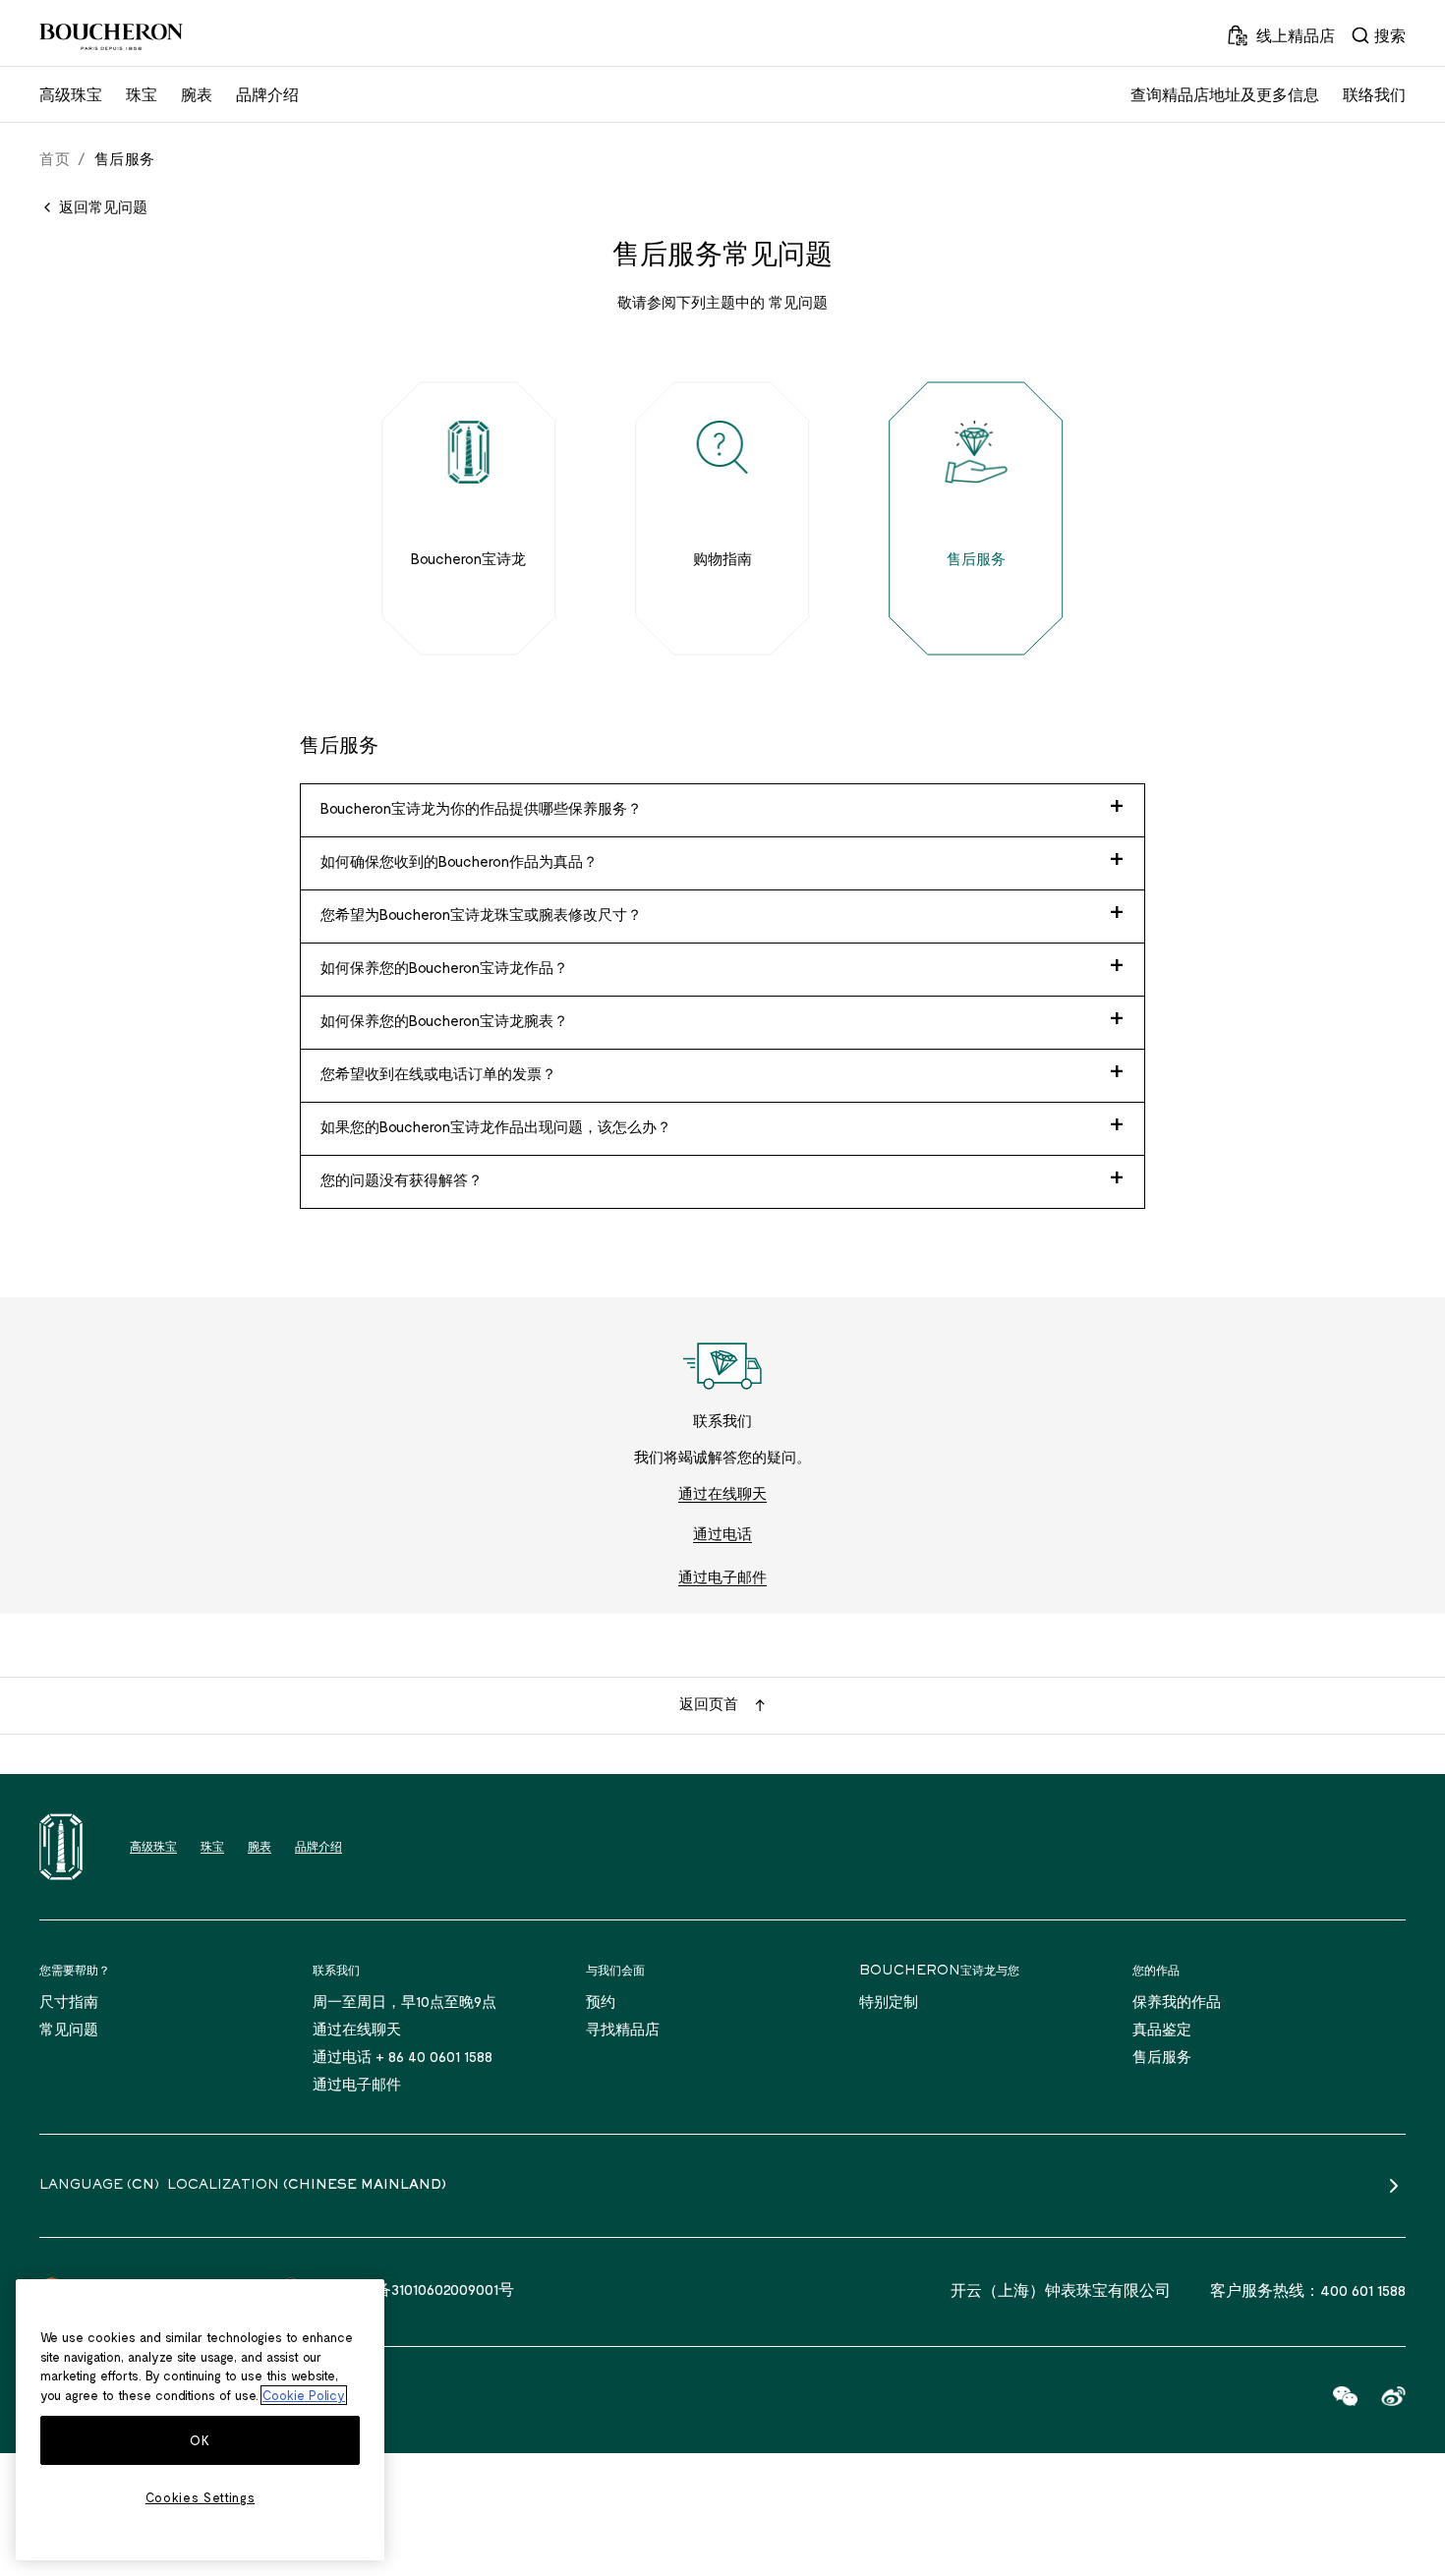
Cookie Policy (304, 2395)
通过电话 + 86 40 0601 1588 (403, 2056)
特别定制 (889, 2001)
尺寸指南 (69, 2001)
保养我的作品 (1177, 2001)
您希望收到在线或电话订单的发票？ (438, 1073)
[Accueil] (61, 1847)
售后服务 (1162, 2056)
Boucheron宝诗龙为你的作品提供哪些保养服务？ (481, 808)
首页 (55, 158)
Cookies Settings (201, 2497)
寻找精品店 (623, 2029)
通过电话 (722, 1533)
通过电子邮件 (722, 1576)
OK (200, 2440)
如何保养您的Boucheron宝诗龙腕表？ (444, 1020)
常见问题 (69, 2029)
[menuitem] (1378, 35)
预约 (601, 2001)
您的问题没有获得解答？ (402, 1179)
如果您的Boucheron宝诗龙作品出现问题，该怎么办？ (496, 1126)
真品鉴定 (1162, 2029)
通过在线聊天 (722, 1493)
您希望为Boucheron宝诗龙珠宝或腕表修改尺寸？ (481, 914)
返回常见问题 (103, 206)
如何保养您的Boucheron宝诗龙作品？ (444, 967)
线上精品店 (1296, 35)
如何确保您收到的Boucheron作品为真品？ (459, 861)
